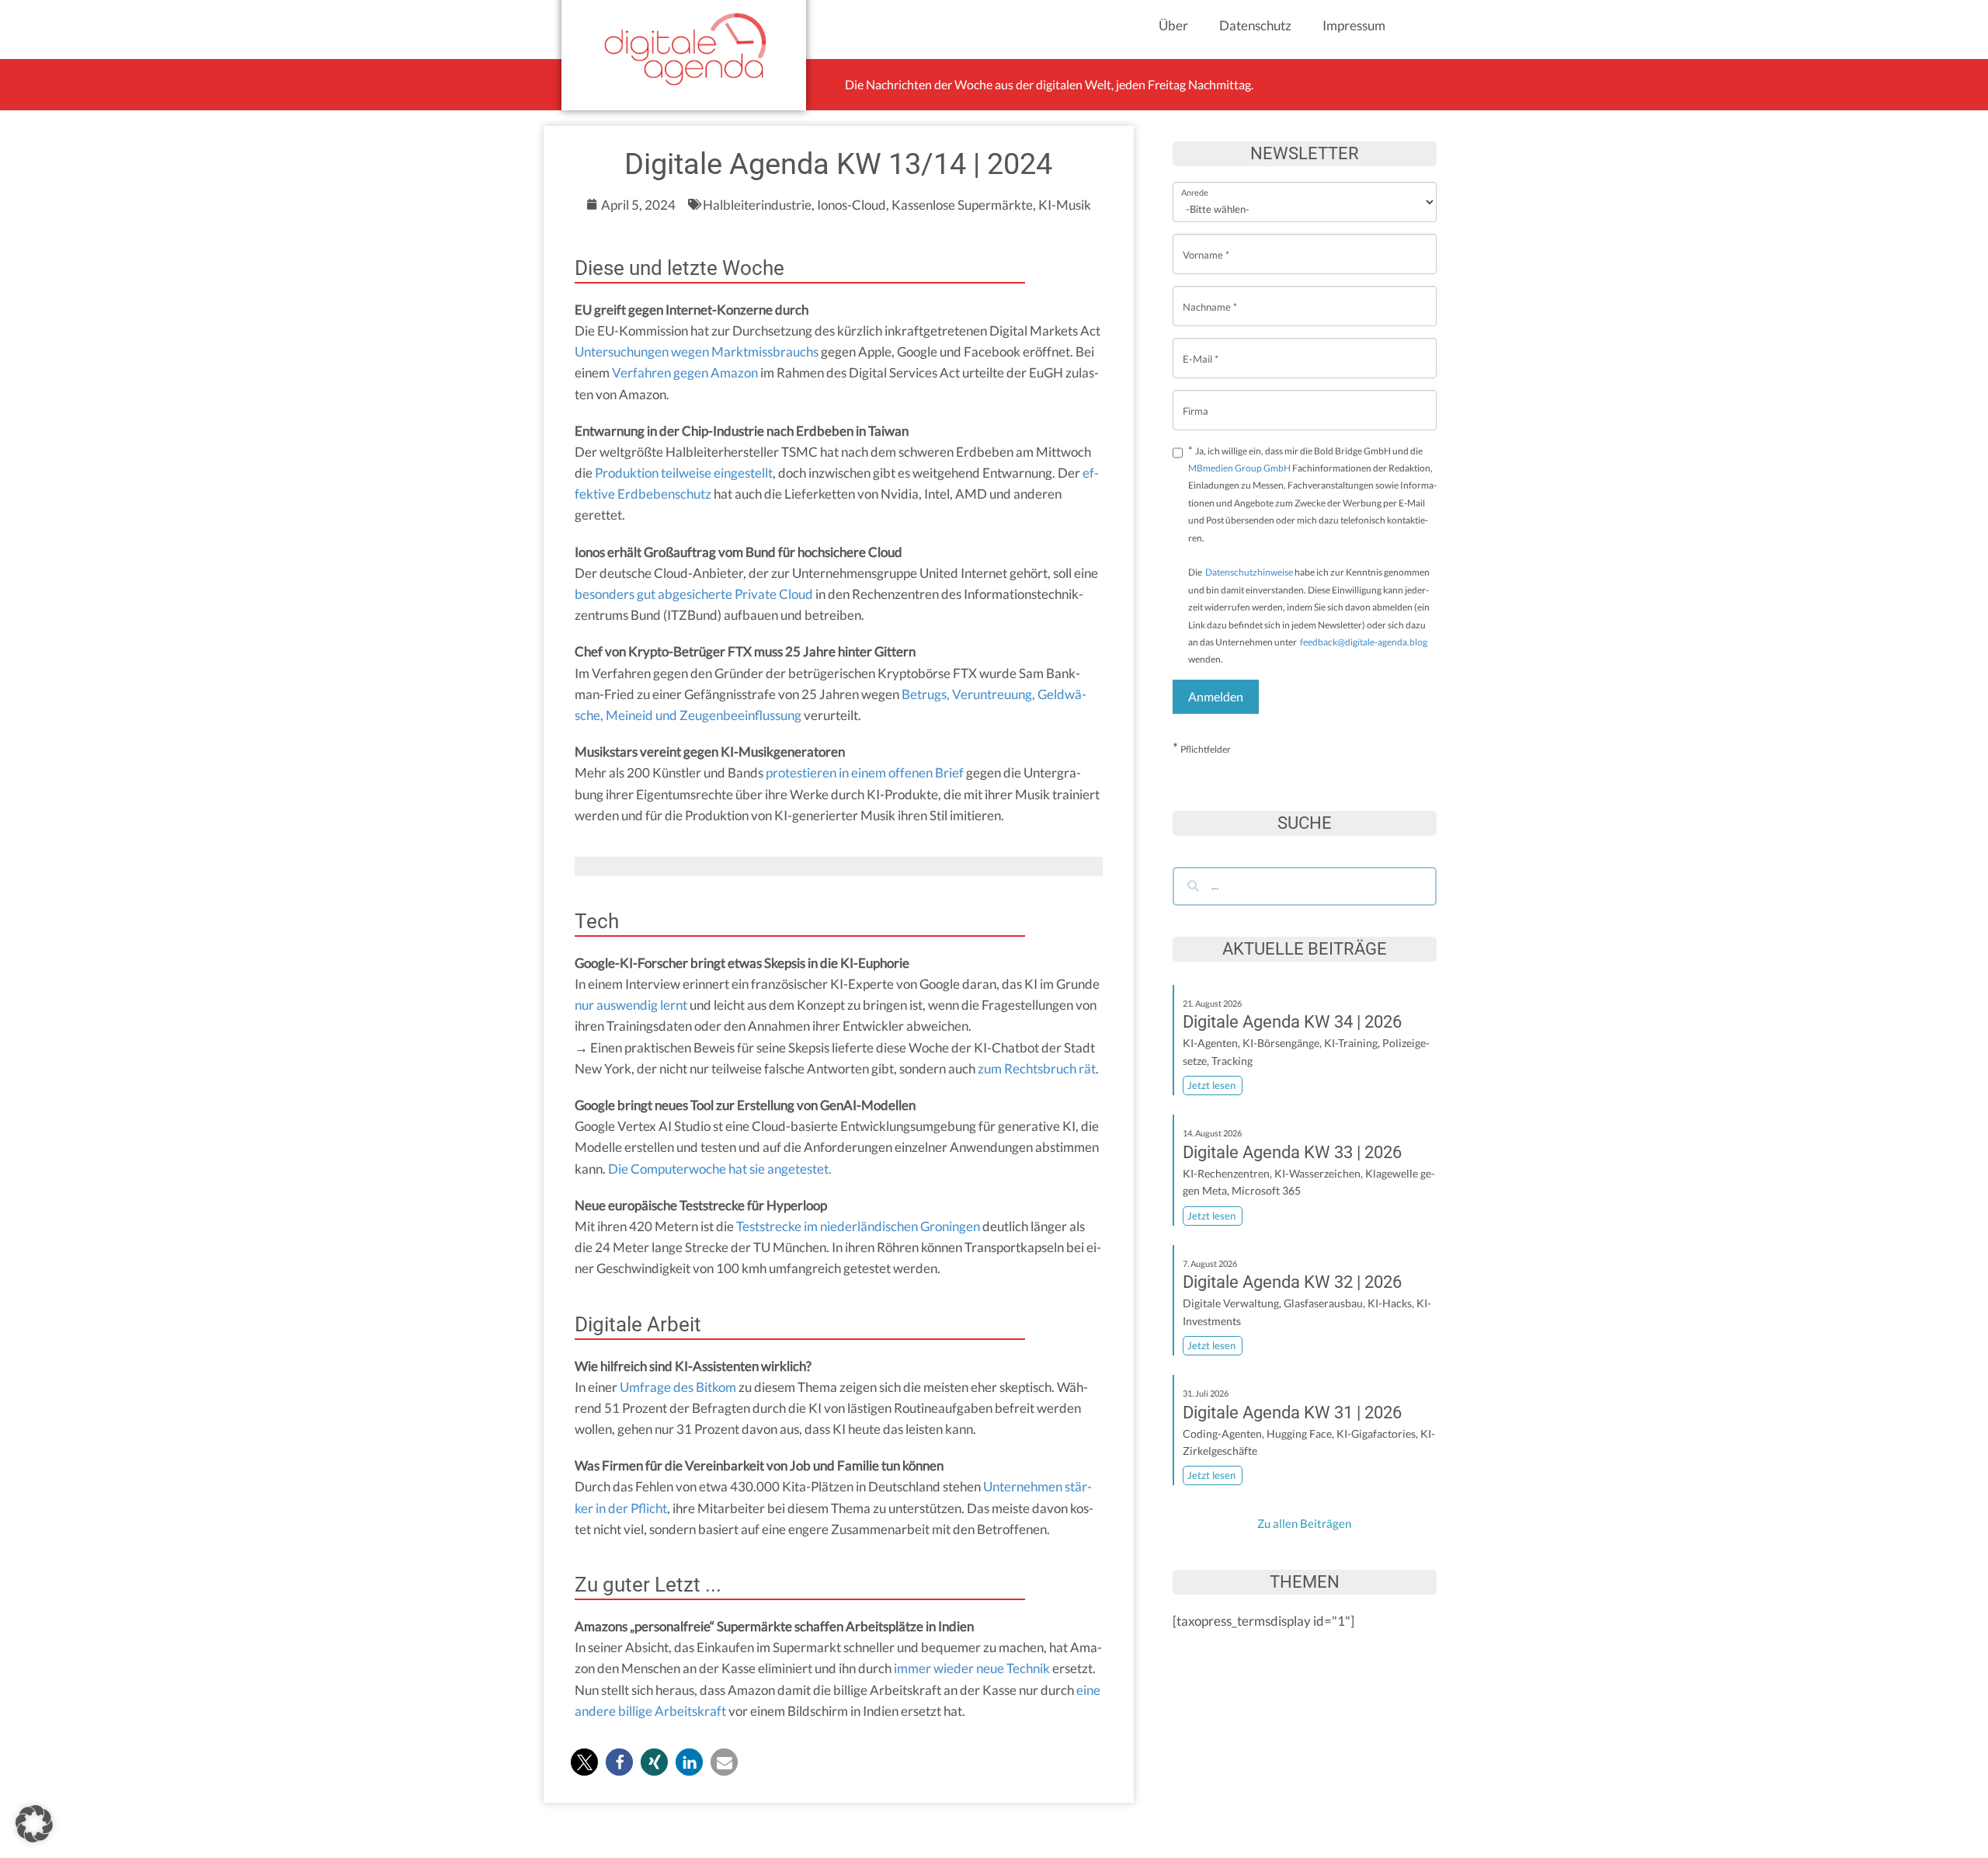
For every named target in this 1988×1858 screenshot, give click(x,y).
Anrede (1195, 182)
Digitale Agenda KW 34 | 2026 (1292, 1022)
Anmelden (1216, 696)
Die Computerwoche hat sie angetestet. (720, 1169)
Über (1173, 25)
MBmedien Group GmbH (1239, 468)
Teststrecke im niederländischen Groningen (858, 1226)
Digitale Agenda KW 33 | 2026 (1292, 1152)
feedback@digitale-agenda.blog (1363, 642)
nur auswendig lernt (631, 1005)
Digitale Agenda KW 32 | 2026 (1292, 1282)
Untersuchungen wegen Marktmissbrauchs (697, 351)
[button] (584, 1762)
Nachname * (1210, 295)
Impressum (1354, 25)
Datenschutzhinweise (1249, 572)
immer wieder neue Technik (972, 1668)
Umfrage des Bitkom (678, 1387)
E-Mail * (1201, 347)
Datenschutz (1255, 25)
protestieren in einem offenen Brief (865, 772)
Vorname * (1206, 243)
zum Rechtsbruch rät (1037, 1068)
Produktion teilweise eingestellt (684, 473)
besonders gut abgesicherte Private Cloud (694, 594)
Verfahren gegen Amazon (685, 372)
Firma (1196, 399)
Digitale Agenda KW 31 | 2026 (1292, 1413)
